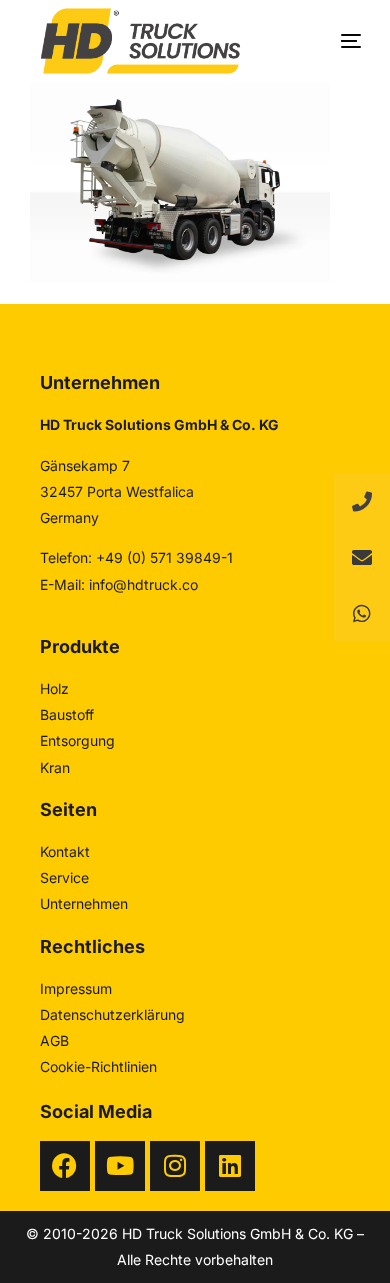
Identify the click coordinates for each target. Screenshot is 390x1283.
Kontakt (65, 851)
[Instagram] (175, 1166)
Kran (55, 767)
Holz (54, 688)
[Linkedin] (230, 1166)
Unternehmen (84, 903)
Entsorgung (77, 740)
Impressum (76, 988)
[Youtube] (120, 1166)
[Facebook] (65, 1166)
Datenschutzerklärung (112, 1014)
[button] (362, 614)
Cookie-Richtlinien (98, 1066)
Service (64, 877)
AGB (54, 1040)
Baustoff (67, 714)
